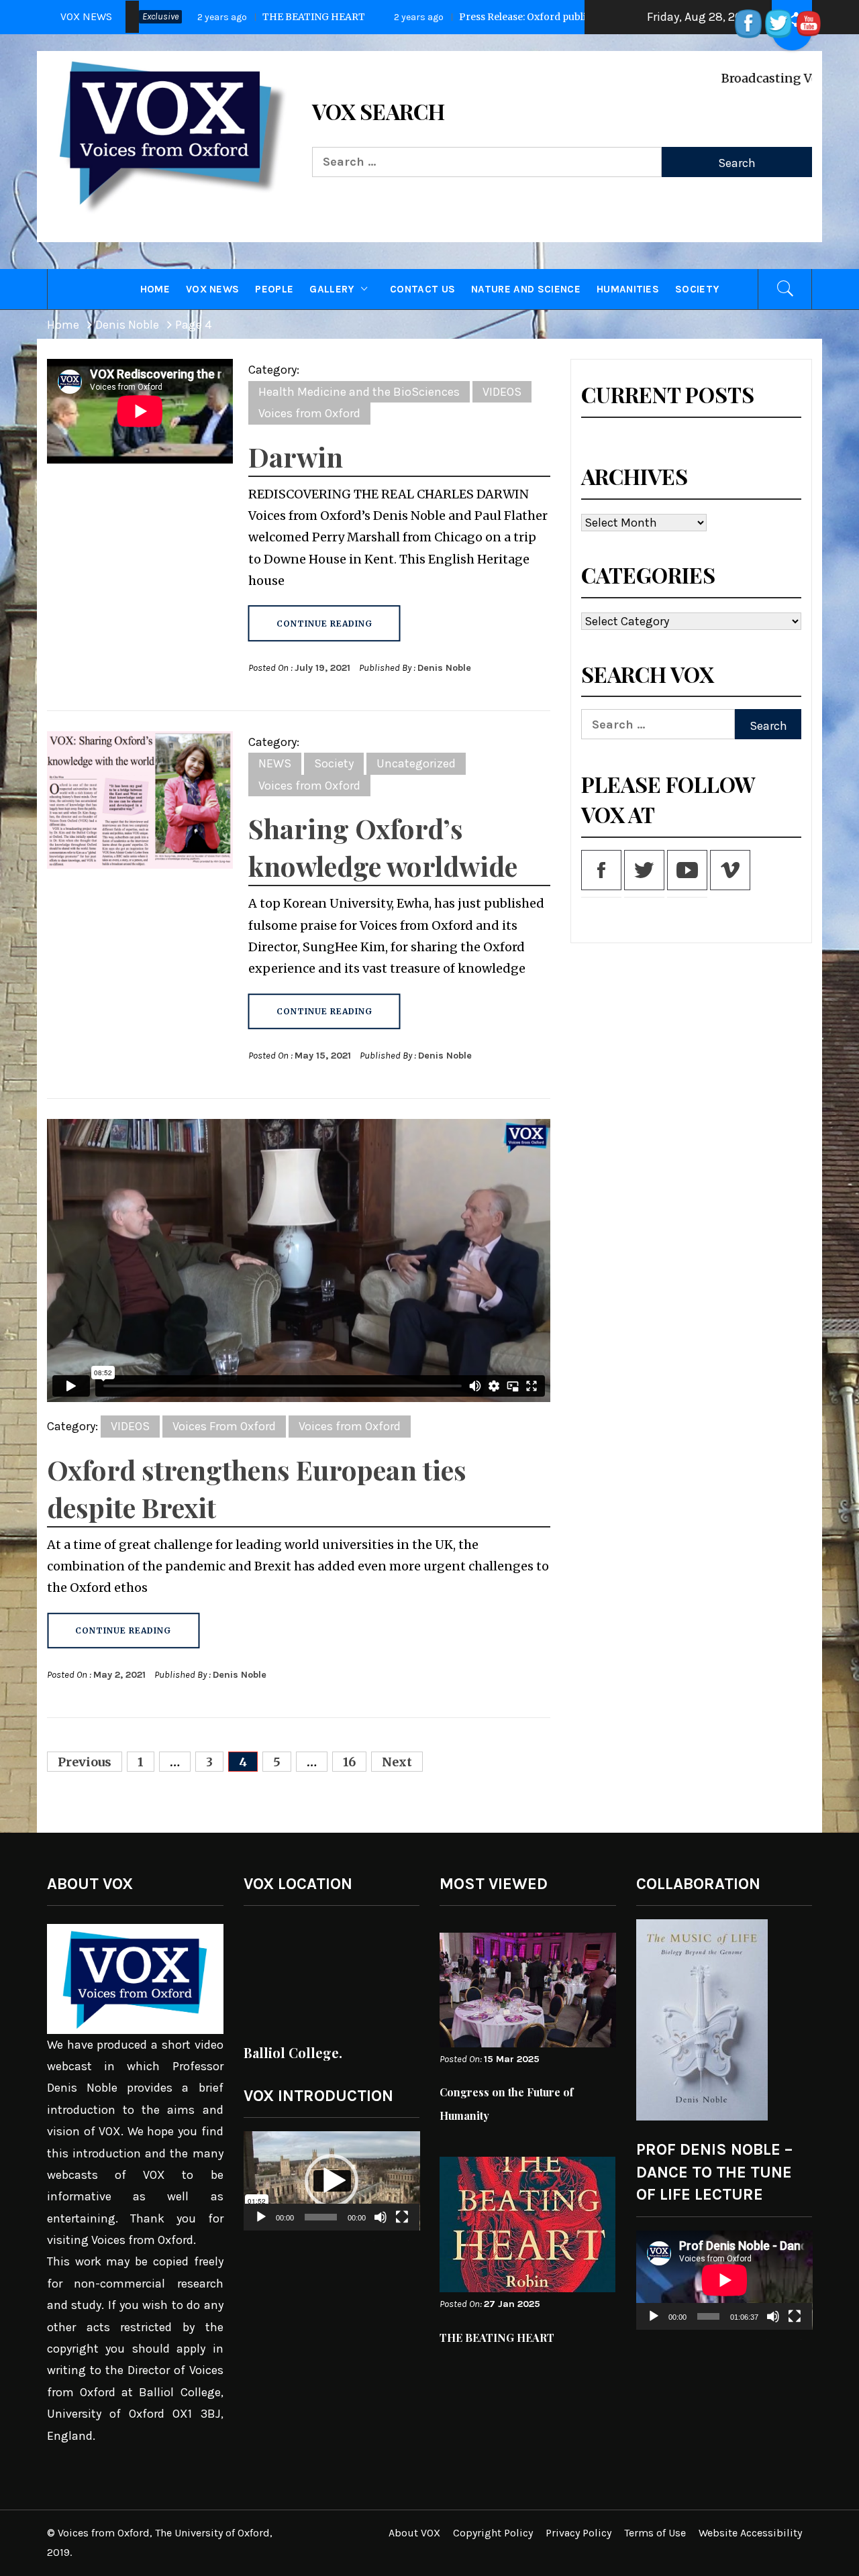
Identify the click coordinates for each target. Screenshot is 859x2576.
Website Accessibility (750, 2533)
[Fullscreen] (402, 2225)
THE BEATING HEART (497, 2338)
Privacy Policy (578, 2533)
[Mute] (381, 2225)
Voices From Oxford (224, 1426)
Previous (85, 1762)
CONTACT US (422, 289)
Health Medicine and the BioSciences (359, 392)
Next (397, 1762)
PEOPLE (274, 289)
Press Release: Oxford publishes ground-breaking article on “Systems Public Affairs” (502, 17)
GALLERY (332, 289)
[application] (332, 2181)
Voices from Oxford (309, 413)
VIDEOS (502, 392)
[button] (332, 2181)
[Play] (261, 2225)
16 (349, 1762)
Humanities (628, 289)
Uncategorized (416, 763)
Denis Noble (444, 668)
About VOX (414, 2533)
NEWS (275, 763)
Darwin (296, 457)
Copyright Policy (493, 2533)
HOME (155, 289)
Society (697, 289)
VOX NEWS (213, 289)
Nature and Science (526, 289)
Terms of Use (655, 2533)
